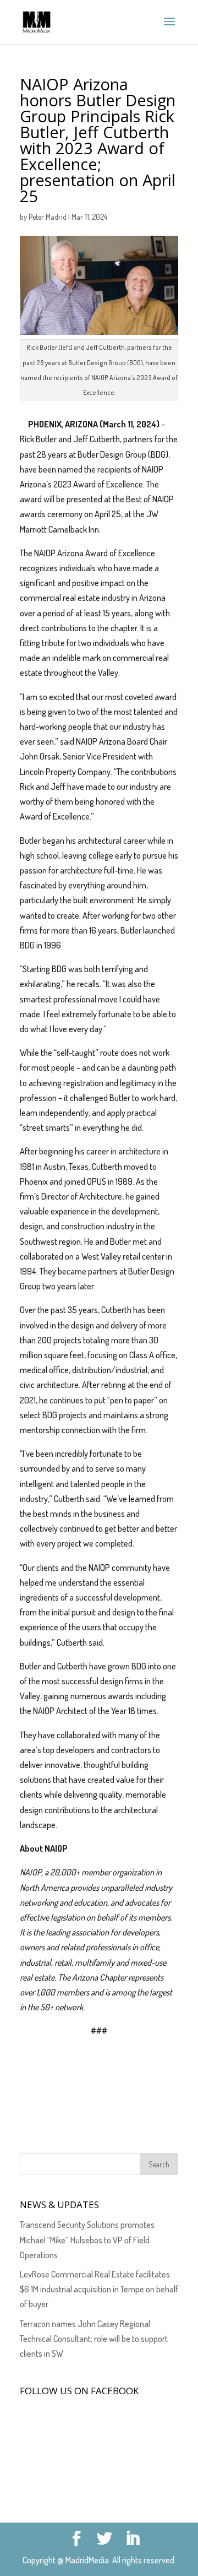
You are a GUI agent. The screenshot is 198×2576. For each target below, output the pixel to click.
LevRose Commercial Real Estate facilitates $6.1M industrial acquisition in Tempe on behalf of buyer (99, 2289)
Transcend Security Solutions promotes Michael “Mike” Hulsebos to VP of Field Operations (87, 2239)
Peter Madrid (48, 217)
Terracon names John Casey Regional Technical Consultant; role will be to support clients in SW (94, 2339)
